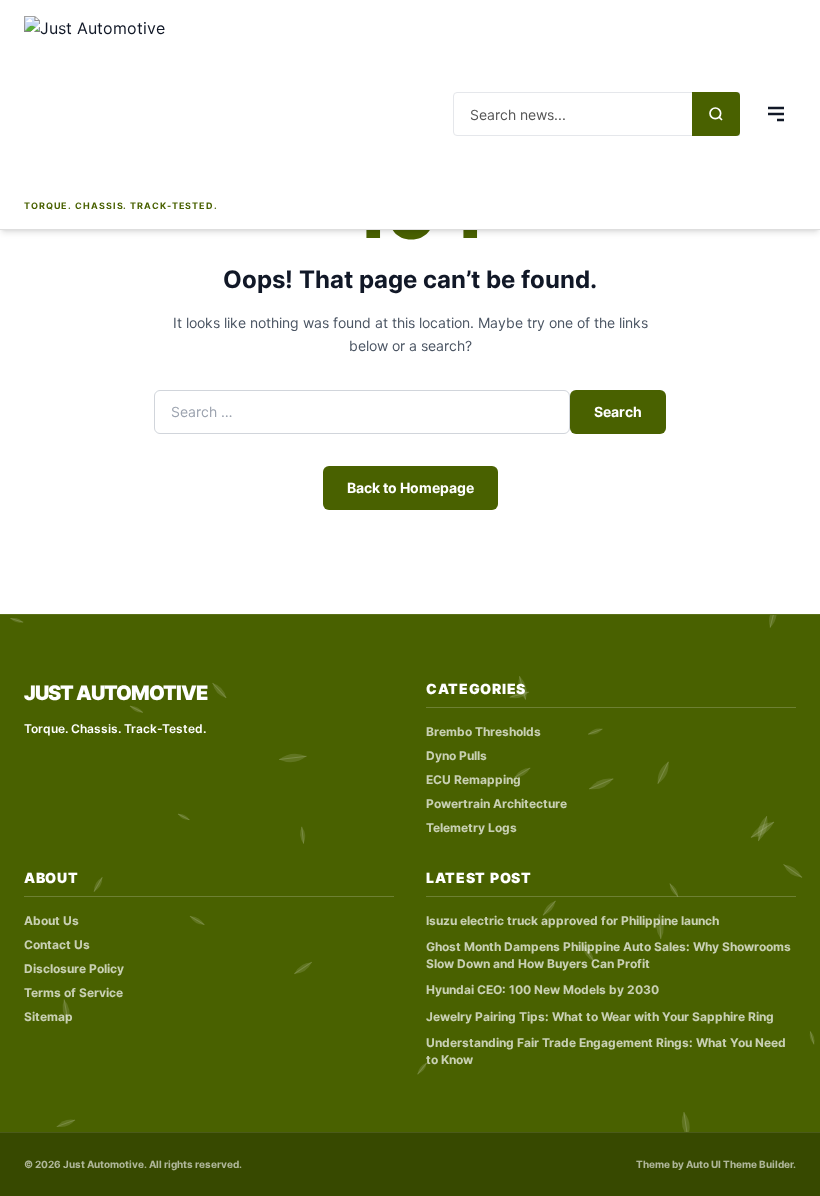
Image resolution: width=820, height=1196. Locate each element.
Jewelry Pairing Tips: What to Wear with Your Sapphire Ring (600, 1016)
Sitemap (48, 1016)
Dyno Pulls (456, 755)
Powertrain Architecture (496, 803)
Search (618, 411)
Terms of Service (73, 992)
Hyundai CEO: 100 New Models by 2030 (542, 989)
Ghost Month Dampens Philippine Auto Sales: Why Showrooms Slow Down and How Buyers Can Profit (608, 955)
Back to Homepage (410, 487)
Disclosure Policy (74, 968)
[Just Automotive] (121, 105)
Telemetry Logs (471, 827)
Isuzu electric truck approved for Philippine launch (572, 920)
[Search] (716, 114)
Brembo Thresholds (483, 731)
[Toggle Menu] (776, 114)
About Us (51, 920)
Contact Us (57, 944)
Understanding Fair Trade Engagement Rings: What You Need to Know (606, 1051)
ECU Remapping (473, 779)
